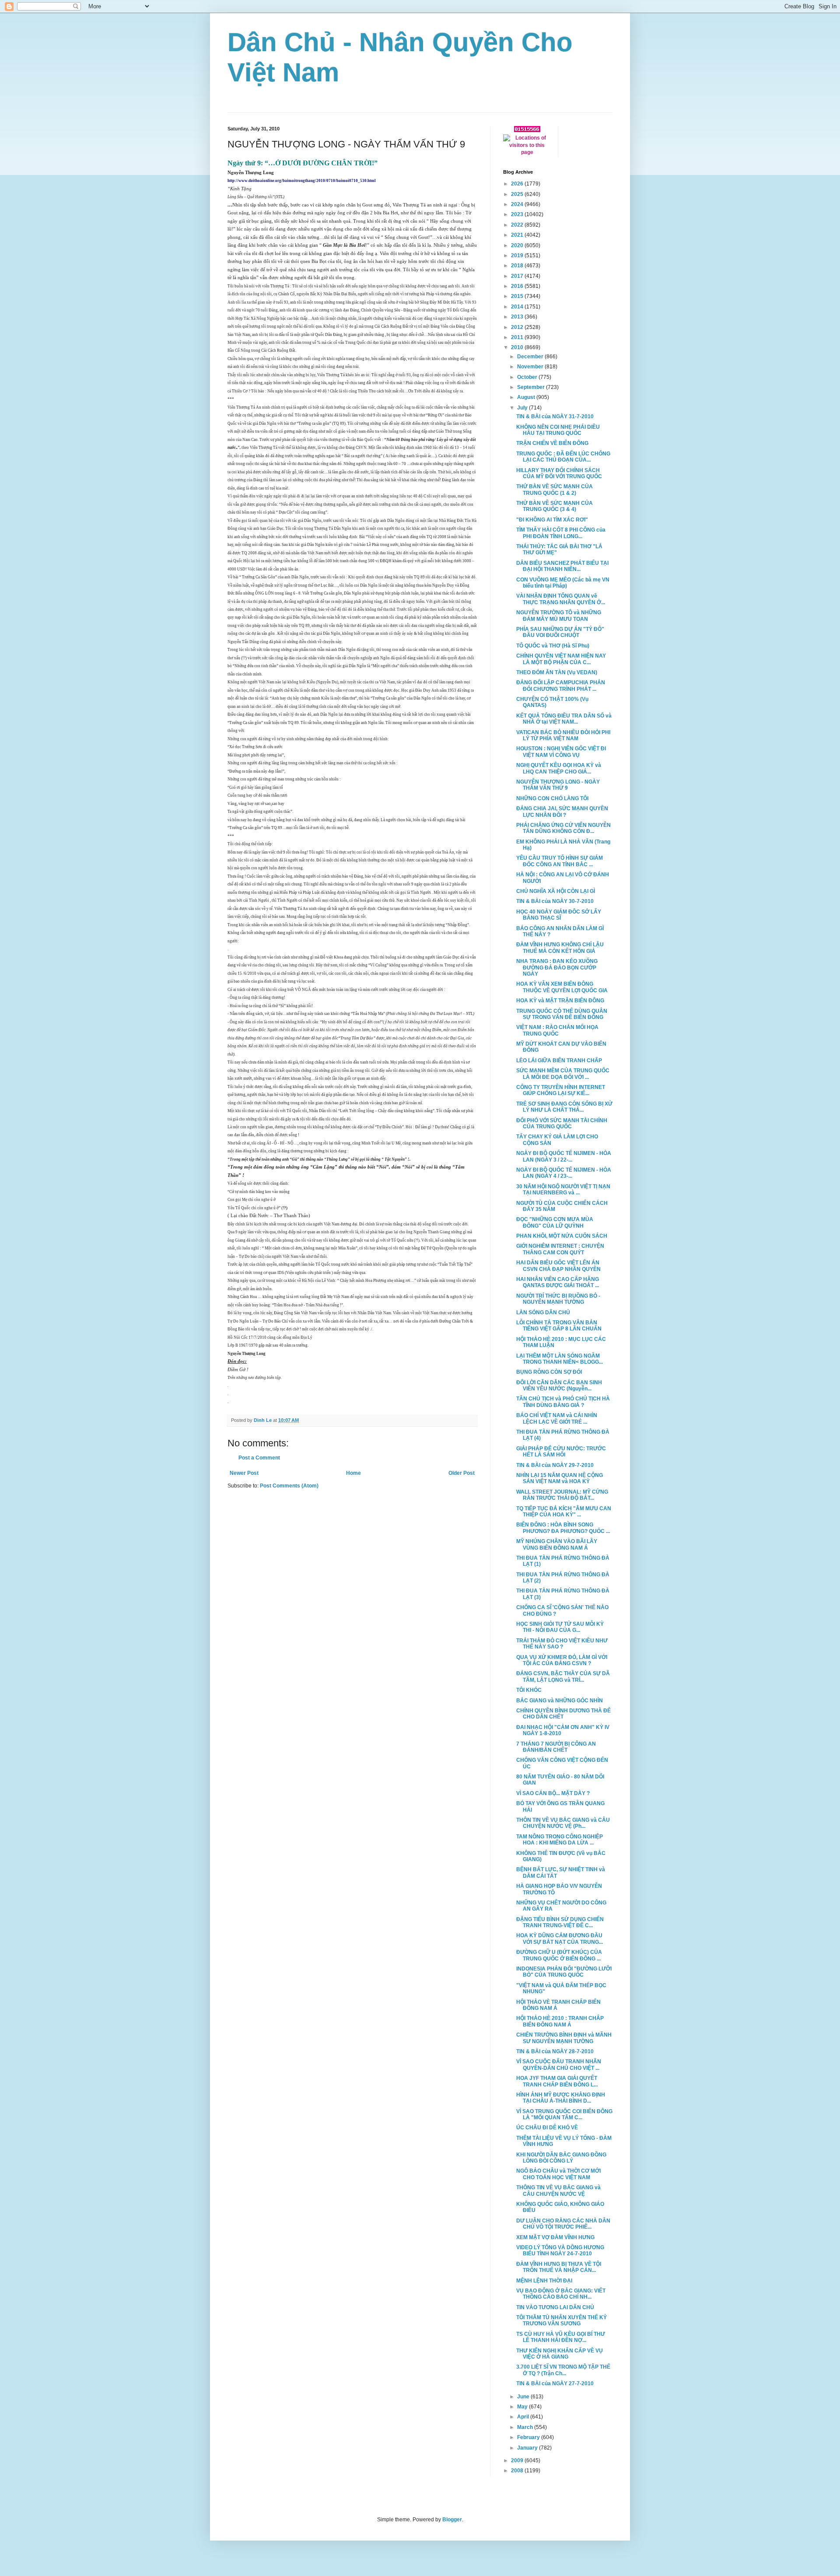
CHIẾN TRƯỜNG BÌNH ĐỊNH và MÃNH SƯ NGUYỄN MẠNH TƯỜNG (564, 2038)
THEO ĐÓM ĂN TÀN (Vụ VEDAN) (557, 672)
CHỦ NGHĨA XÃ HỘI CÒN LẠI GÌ (556, 891)
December (531, 357)
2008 (518, 2471)
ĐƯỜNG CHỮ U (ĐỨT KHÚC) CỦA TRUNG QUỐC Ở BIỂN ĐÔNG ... (559, 1955)
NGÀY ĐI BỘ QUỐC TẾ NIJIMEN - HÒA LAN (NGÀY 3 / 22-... (564, 1156)
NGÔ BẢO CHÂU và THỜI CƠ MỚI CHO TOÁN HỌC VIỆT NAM (558, 2174)
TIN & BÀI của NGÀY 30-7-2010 (555, 901)
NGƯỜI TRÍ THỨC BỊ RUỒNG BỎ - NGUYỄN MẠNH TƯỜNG (558, 1299)
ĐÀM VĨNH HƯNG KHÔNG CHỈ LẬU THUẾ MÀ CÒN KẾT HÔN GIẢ (560, 948)
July (523, 408)
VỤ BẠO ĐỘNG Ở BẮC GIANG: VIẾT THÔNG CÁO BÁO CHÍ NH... (561, 2294)
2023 (518, 214)
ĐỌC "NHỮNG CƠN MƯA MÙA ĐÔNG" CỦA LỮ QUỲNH (555, 1222)
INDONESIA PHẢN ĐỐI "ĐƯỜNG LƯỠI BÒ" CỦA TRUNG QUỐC (564, 1972)
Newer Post (244, 1473)
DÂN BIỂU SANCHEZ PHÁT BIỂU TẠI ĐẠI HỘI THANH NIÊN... (562, 566)
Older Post (462, 1473)
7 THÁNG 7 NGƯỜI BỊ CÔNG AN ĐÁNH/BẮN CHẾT (556, 1747)
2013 (518, 317)
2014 (518, 307)
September (532, 387)
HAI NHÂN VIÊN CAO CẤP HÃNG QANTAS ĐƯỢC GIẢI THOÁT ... (558, 1282)
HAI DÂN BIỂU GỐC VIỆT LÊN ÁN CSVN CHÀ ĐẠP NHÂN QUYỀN (558, 1266)
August (527, 397)
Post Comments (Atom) (289, 1486)
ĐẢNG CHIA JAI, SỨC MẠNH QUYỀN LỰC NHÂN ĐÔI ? (562, 812)
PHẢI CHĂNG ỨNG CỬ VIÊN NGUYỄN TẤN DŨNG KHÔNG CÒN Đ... (563, 828)
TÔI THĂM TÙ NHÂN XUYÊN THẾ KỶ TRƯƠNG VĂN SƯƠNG (562, 2320)
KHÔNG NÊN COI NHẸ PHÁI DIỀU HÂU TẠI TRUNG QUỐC (558, 430)
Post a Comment (259, 1458)
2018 (518, 266)
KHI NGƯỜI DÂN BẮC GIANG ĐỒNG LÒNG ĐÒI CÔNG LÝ (561, 2158)
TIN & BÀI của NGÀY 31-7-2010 (555, 416)
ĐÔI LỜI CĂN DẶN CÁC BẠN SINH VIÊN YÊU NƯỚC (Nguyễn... (559, 1386)
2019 (518, 255)
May (523, 2407)
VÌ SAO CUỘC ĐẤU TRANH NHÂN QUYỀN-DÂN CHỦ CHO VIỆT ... (559, 2065)
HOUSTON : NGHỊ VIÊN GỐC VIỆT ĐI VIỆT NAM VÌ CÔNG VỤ (561, 752)
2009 (518, 2460)
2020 (518, 245)
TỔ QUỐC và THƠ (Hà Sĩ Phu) (553, 646)
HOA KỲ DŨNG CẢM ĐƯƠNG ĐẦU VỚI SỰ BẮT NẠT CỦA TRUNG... (560, 1939)
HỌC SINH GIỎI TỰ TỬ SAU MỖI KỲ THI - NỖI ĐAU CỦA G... (560, 1627)
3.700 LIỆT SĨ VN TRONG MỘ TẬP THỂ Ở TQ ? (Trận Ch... (563, 2370)
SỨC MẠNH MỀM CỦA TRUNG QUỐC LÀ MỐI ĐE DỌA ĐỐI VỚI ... (563, 1074)
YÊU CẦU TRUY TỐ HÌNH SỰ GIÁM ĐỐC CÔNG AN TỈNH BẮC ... (560, 861)
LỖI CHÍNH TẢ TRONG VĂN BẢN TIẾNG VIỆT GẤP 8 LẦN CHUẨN (559, 1326)
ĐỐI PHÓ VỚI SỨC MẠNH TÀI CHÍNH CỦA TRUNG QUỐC (562, 1123)
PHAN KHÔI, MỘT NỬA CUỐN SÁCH (562, 1236)
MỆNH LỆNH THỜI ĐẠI (544, 2281)
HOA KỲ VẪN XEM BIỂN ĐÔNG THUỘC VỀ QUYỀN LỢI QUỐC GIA (562, 987)
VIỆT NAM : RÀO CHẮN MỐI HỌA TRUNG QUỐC (557, 1030)
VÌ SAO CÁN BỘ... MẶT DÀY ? (553, 1793)
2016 (518, 286)
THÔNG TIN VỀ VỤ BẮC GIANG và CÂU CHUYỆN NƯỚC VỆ (558, 2191)
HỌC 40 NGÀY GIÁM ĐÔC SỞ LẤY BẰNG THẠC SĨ (559, 915)
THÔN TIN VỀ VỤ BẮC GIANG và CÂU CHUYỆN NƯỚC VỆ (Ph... (563, 1823)
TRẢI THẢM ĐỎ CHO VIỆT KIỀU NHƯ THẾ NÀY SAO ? (562, 1644)
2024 (518, 204)
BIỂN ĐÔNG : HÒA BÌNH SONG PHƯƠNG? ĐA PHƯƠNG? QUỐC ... (563, 1528)
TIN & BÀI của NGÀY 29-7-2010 (555, 1465)
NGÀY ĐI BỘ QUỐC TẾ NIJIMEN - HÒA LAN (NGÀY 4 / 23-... (564, 1173)
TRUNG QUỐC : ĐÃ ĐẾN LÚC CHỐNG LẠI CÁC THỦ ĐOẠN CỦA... (563, 457)
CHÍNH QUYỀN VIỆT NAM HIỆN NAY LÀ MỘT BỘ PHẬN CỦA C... (561, 659)
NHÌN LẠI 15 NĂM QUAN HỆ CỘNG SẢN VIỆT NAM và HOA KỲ (560, 1478)
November (531, 367)
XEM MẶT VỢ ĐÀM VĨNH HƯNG (555, 2237)
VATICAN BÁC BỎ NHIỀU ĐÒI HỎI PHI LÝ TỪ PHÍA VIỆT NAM (563, 735)
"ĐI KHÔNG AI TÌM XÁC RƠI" (552, 520)
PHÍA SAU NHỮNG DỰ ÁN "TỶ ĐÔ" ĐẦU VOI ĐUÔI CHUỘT (560, 632)
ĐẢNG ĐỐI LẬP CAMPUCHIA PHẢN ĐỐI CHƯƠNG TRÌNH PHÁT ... (561, 686)
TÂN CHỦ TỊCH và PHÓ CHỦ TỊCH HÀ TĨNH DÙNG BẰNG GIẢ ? (563, 1402)
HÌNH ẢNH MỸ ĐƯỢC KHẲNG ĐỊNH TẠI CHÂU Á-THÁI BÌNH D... (561, 2098)
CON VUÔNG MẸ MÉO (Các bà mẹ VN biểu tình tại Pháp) (563, 583)
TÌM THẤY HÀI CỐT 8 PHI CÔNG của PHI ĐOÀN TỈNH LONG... (561, 533)
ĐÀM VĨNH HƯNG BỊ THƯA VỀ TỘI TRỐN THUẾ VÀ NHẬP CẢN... (559, 2267)
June (524, 2397)
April (524, 2417)
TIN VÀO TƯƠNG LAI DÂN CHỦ (555, 2307)
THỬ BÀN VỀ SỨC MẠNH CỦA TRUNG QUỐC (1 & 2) (555, 490)
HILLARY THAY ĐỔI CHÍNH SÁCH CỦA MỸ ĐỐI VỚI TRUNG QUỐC (559, 473)
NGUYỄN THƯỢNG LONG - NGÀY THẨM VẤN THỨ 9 (558, 785)
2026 (518, 184)
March (526, 2427)
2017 (518, 276)
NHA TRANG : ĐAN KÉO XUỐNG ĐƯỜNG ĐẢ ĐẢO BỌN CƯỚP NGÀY (557, 968)
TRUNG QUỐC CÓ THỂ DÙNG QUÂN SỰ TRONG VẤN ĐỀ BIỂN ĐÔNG (562, 1014)
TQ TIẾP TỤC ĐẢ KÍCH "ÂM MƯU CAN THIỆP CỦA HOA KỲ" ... (564, 1512)
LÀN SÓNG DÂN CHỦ (543, 1312)
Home (353, 1473)
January (528, 2448)
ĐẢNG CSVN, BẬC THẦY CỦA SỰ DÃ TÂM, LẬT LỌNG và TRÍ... (563, 1676)
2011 (518, 337)
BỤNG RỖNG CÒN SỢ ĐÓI (549, 1372)
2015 (518, 296)
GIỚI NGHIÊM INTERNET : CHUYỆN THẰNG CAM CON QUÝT (560, 1249)
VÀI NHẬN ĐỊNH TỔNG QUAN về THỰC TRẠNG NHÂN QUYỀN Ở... (561, 599)
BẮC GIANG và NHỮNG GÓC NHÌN (560, 1701)
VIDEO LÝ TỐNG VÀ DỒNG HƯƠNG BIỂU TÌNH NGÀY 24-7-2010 (560, 2250)
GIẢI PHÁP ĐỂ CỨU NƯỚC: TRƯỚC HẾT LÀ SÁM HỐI (561, 1452)
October (528, 377)
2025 (518, 194)
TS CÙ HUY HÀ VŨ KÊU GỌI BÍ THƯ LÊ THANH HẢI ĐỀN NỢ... (561, 2337)
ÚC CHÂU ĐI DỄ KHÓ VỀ (547, 2128)
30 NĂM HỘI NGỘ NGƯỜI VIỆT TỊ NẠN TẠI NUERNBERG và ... (563, 1190)
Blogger (452, 2520)
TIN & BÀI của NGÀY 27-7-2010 (555, 2383)
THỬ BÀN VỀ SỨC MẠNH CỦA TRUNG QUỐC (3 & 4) (555, 506)
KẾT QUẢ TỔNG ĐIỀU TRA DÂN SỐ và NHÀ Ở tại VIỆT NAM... (564, 719)
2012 (518, 327)
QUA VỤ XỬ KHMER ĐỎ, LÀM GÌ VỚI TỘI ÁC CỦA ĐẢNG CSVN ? (562, 1660)
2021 (518, 235)
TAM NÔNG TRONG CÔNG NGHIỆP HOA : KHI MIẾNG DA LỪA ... (560, 1840)
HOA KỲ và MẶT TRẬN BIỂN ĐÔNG (560, 1001)
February (529, 2437)
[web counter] (527, 130)
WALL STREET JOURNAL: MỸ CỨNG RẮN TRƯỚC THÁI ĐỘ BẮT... (562, 1495)
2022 (518, 225)
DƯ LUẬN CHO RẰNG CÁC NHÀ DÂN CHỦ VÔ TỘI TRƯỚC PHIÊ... (563, 2224)
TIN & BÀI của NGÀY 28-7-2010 (555, 2051)
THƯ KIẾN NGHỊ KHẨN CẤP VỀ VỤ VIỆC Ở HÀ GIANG (560, 2354)
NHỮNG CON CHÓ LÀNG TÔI (552, 798)
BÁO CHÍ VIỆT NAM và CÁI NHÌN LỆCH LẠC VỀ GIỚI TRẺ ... (557, 1418)
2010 (518, 347)
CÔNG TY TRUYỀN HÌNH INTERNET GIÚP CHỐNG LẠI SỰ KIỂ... (561, 1090)
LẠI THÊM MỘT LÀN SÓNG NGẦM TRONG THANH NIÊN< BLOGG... (560, 1359)
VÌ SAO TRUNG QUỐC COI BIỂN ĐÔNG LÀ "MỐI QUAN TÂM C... (564, 2114)
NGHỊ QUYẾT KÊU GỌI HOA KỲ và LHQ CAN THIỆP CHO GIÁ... (559, 768)
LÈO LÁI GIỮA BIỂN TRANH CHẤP (559, 1060)
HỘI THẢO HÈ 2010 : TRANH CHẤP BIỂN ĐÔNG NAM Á (560, 2021)
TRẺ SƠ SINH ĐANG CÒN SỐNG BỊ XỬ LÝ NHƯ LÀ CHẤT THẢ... (564, 1107)
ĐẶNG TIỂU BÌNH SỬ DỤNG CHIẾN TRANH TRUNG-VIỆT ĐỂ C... (560, 1922)
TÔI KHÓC (529, 1690)
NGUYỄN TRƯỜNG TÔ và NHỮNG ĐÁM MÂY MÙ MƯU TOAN (559, 616)
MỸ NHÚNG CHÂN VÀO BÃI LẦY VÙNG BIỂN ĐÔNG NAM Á (557, 1544)
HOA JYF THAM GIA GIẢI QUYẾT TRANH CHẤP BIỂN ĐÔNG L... (557, 2081)
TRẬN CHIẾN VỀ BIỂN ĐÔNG (552, 443)
